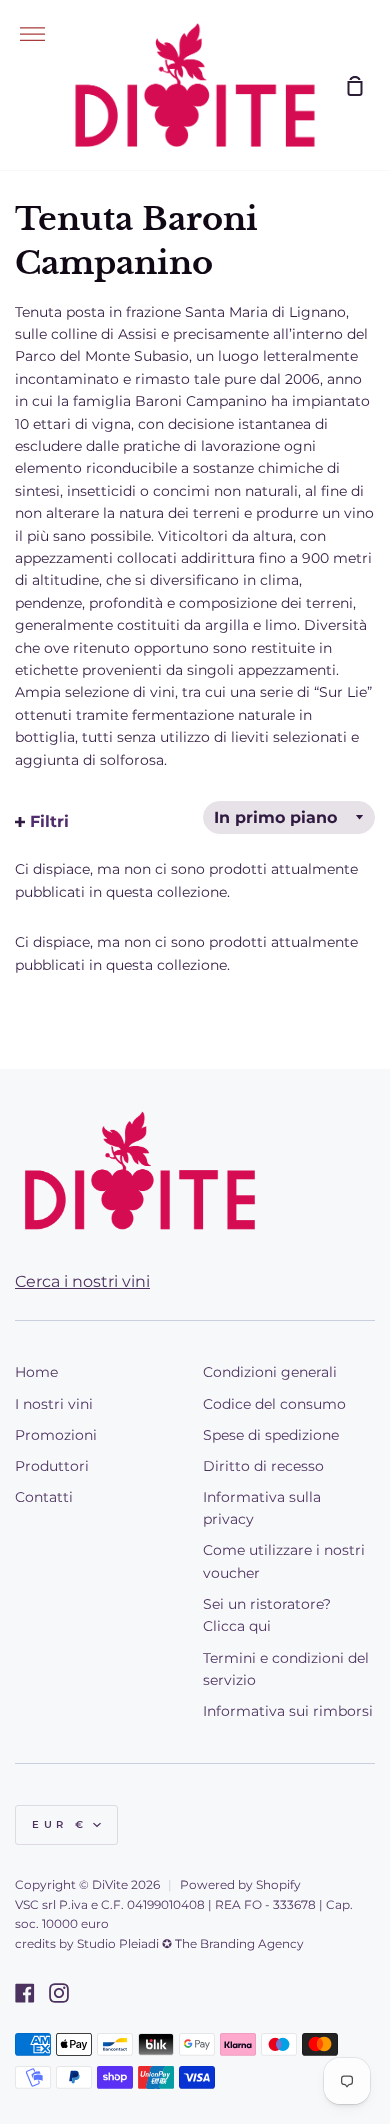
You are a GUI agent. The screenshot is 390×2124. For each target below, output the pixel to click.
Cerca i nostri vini (82, 1281)
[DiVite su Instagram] (59, 1993)
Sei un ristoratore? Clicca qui (267, 1615)
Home (36, 1372)
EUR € (60, 1824)
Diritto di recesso (263, 1466)
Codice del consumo (274, 1404)
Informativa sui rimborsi (288, 1711)
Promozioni (56, 1435)
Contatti (44, 1497)
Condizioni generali (270, 1372)
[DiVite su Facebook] (25, 1993)
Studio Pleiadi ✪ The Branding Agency (190, 1943)
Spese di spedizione (271, 1435)
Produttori (52, 1466)
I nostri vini (54, 1404)
